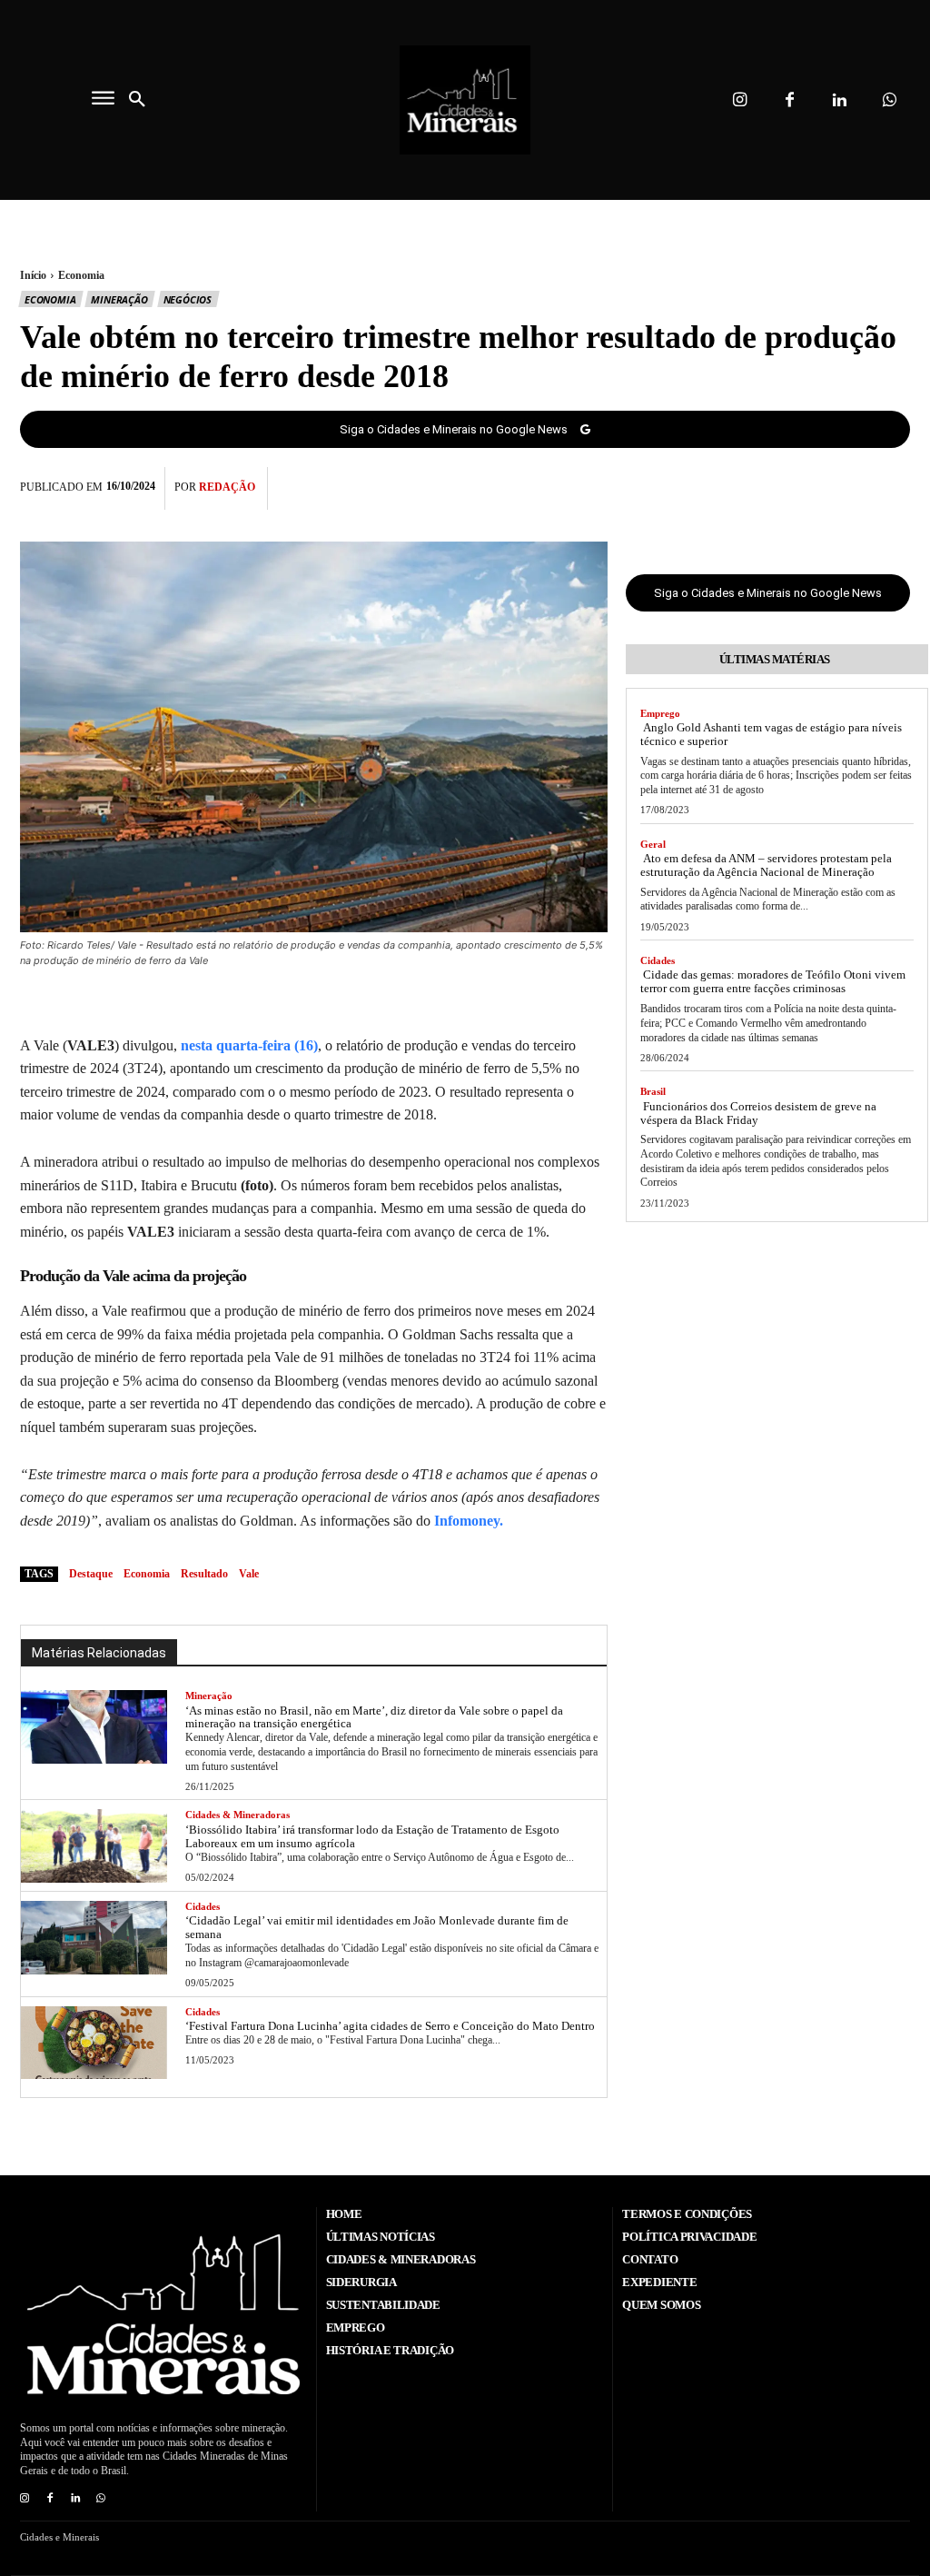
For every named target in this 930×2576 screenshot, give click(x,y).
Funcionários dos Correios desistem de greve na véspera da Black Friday (758, 1113)
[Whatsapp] (890, 100)
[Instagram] (740, 100)
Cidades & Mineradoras (237, 1815)
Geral (653, 844)
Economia (81, 275)
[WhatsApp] (892, 485)
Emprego (660, 713)
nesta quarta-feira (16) (247, 1045)
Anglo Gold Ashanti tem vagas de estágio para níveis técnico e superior (771, 734)
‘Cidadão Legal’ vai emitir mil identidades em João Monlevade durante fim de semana (377, 1927)
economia (147, 1574)
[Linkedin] (840, 100)
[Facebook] (790, 100)
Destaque (91, 1574)
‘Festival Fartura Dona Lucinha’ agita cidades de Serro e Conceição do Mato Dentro (390, 2026)
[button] (137, 100)
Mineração (119, 299)
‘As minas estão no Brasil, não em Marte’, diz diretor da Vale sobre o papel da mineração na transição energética (374, 1717)
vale (249, 1574)
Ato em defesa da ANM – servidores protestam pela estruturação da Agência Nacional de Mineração (766, 865)
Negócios (188, 299)
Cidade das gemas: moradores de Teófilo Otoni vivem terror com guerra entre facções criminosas (773, 981)
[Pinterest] (850, 485)
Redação (227, 487)
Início (33, 275)
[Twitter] (808, 485)
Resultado (204, 1574)
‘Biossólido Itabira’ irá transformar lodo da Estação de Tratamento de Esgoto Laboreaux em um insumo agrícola (372, 1836)
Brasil (653, 1091)
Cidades (203, 1906)
